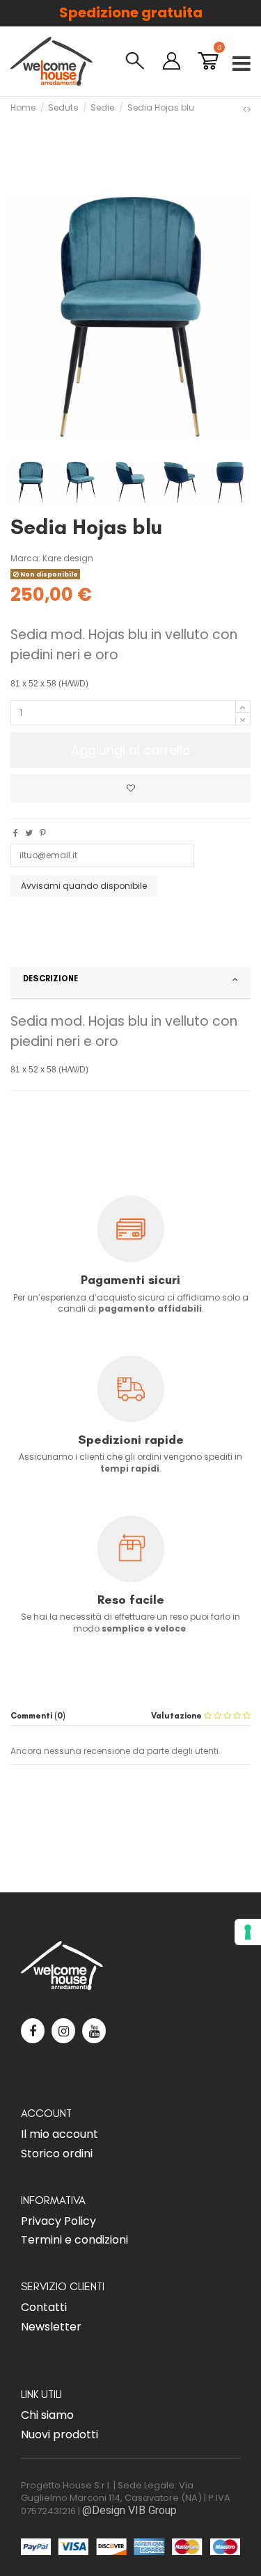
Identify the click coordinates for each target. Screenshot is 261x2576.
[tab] (130, 983)
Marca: (25, 558)
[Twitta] (29, 833)
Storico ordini (57, 2154)
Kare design (68, 558)
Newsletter (51, 2327)
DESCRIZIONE (50, 978)
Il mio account (60, 2134)
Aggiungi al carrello (131, 750)
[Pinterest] (43, 833)
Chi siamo (47, 2415)
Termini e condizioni (74, 2240)
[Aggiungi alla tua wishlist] (130, 789)
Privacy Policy (58, 2221)
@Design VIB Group (129, 2510)
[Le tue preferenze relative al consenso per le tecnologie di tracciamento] (248, 1932)
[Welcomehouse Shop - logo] (52, 61)
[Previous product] (245, 109)
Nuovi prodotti (60, 2434)
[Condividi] (16, 833)
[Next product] (249, 109)
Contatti (44, 2307)
